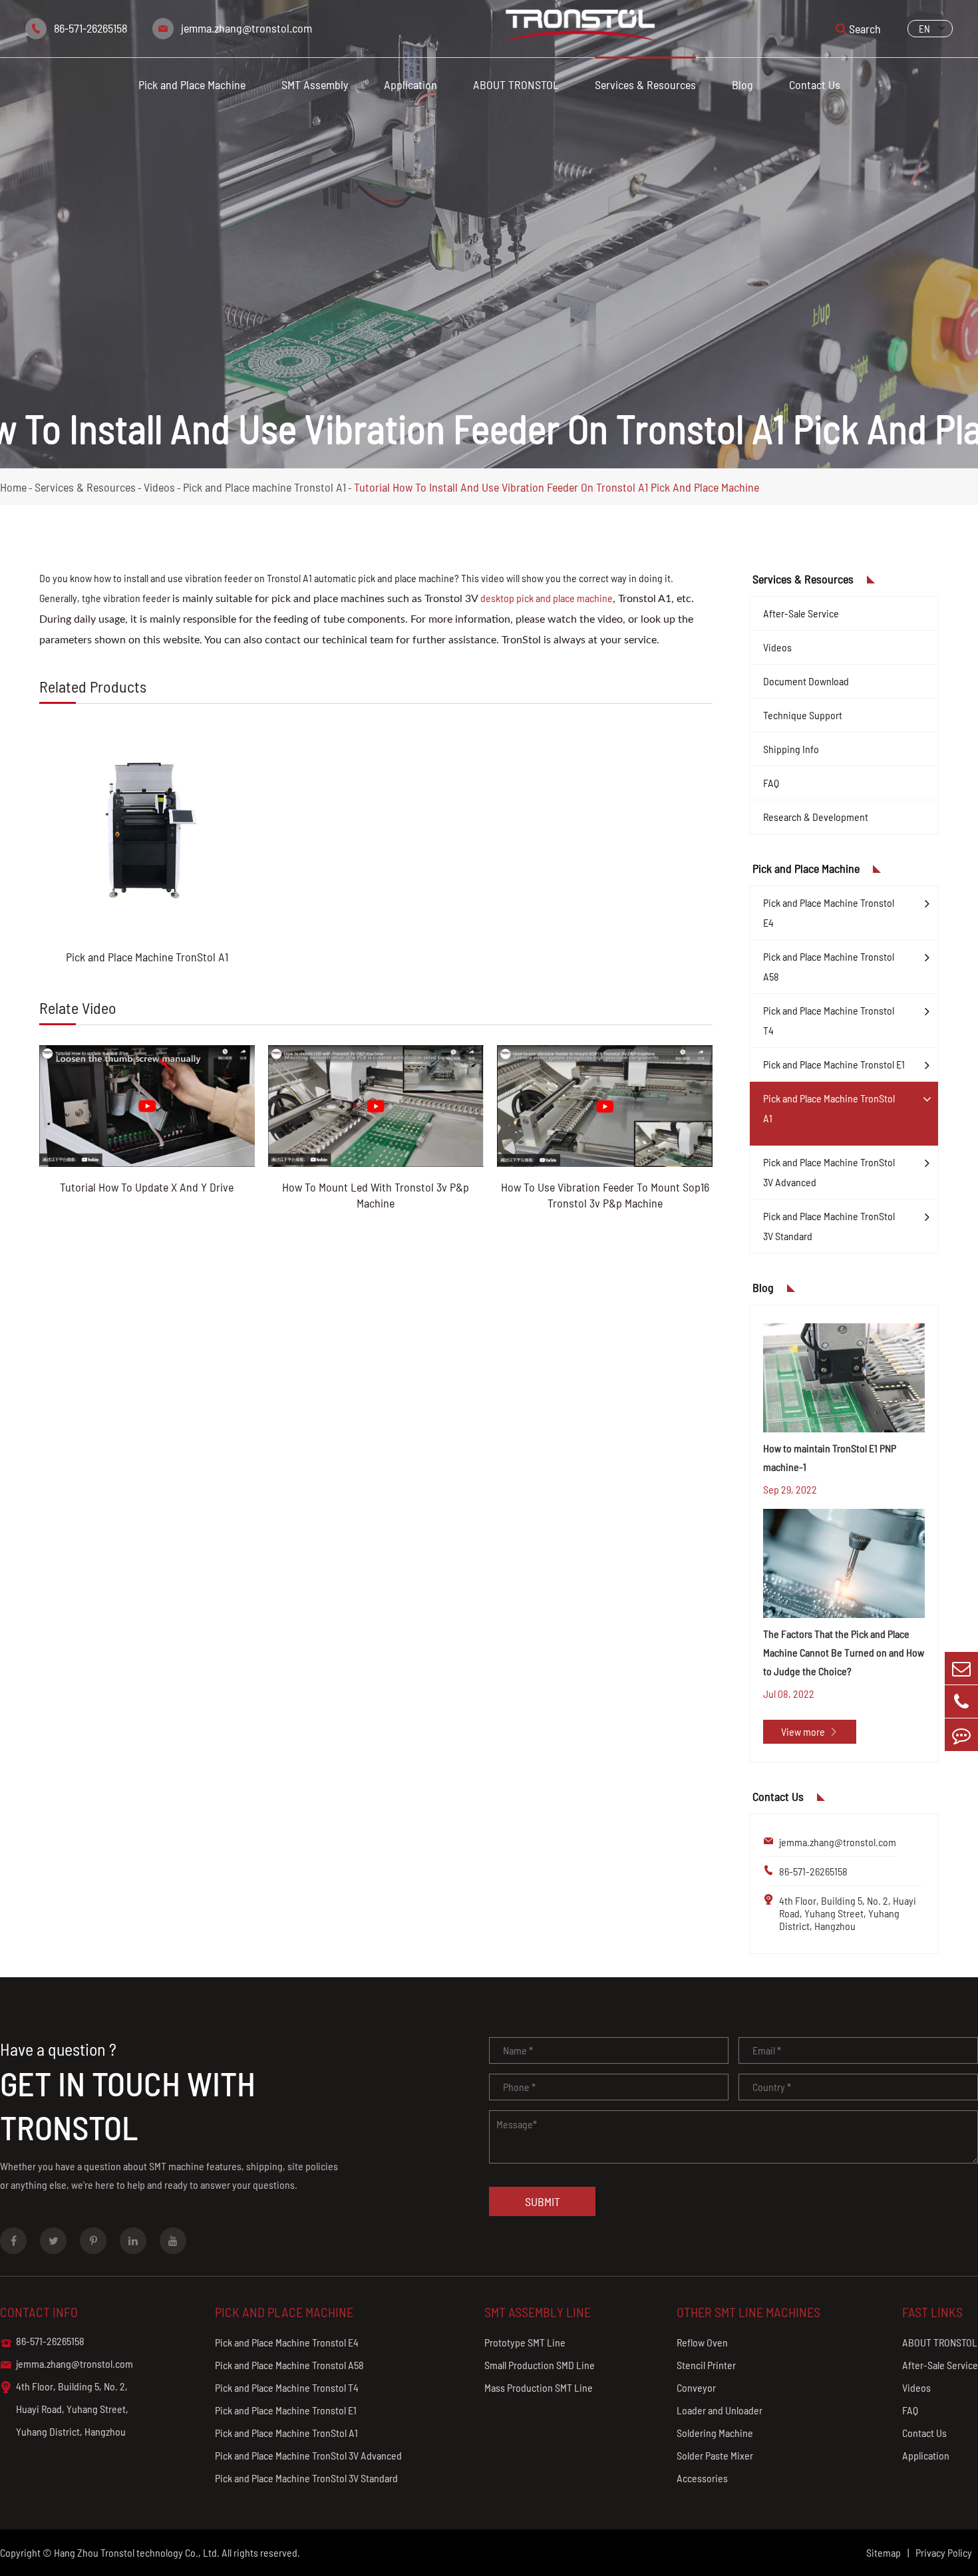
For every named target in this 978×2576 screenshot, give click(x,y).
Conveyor (696, 2387)
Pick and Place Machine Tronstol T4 (829, 1020)
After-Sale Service (801, 613)
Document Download (806, 681)
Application (410, 84)
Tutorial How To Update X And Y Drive (147, 1187)
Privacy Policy (944, 2552)
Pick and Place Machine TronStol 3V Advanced (829, 1172)
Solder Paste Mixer (715, 2455)
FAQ (771, 783)
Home (13, 487)
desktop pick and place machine (547, 598)
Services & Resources (645, 84)
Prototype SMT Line (525, 2342)
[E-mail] (961, 1668)
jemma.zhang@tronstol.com (246, 28)
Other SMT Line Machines (748, 2312)
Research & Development (816, 817)
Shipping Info (791, 749)
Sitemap (884, 2552)
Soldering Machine (715, 2433)
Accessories (702, 2478)
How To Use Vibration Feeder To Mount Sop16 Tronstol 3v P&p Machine (605, 1195)
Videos (159, 487)
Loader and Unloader (720, 2410)
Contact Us (815, 84)
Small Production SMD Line (540, 2365)
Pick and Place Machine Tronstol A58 (829, 966)
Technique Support (803, 715)
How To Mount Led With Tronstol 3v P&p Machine (376, 1195)
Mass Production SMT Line (539, 2387)
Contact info (39, 2312)
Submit (543, 2201)
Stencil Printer (706, 2365)
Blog (742, 84)
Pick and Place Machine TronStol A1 (147, 957)
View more (810, 1731)
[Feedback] (961, 1735)
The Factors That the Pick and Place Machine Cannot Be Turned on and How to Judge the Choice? (844, 1652)
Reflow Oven (702, 2342)
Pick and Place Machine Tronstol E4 (829, 912)
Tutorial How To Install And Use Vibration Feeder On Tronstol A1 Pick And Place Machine (557, 487)
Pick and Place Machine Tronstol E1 (834, 1064)
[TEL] (961, 1701)
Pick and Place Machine (192, 84)
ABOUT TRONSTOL (516, 84)
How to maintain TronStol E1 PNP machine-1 (830, 1457)
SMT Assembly (315, 84)
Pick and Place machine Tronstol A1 (264, 487)
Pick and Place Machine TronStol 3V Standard (829, 1226)
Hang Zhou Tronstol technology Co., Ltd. (137, 2552)
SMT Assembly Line (538, 2312)
